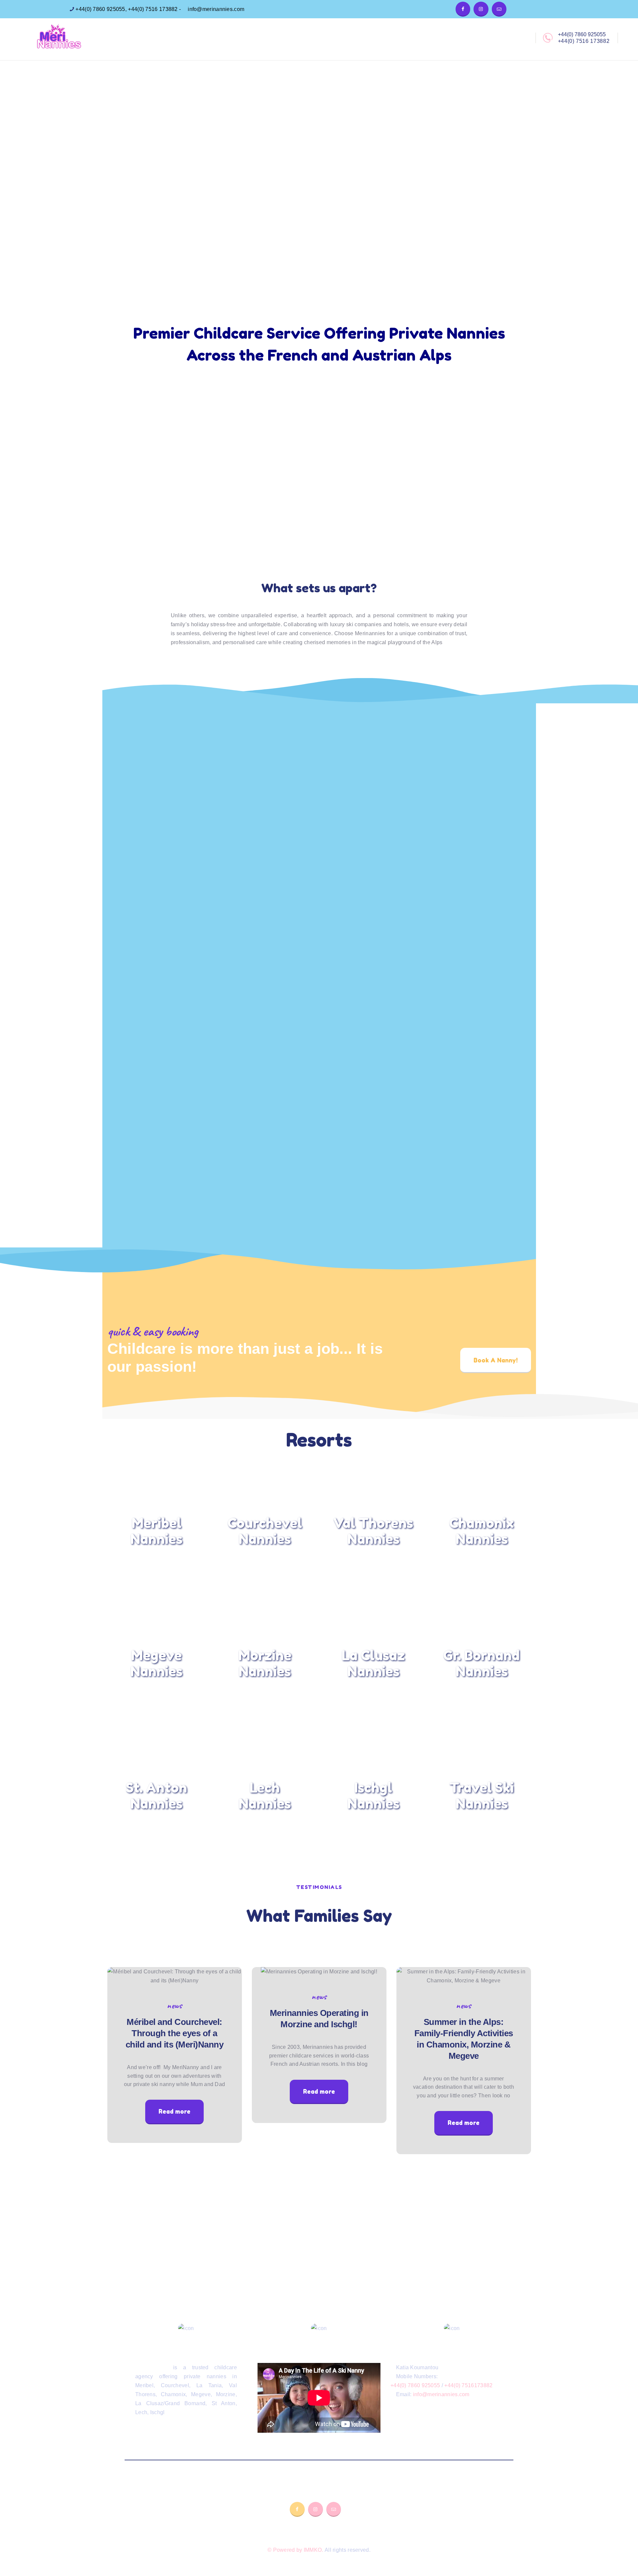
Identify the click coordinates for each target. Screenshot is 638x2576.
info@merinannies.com (215, 9)
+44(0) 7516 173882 (153, 9)
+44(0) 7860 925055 (100, 9)
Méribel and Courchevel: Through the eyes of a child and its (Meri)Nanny (175, 2033)
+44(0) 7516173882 (468, 2385)
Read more (174, 2111)
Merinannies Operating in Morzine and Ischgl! (319, 2019)
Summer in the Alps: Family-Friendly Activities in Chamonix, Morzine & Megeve (464, 2039)
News (174, 2005)
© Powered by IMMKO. (295, 2550)
